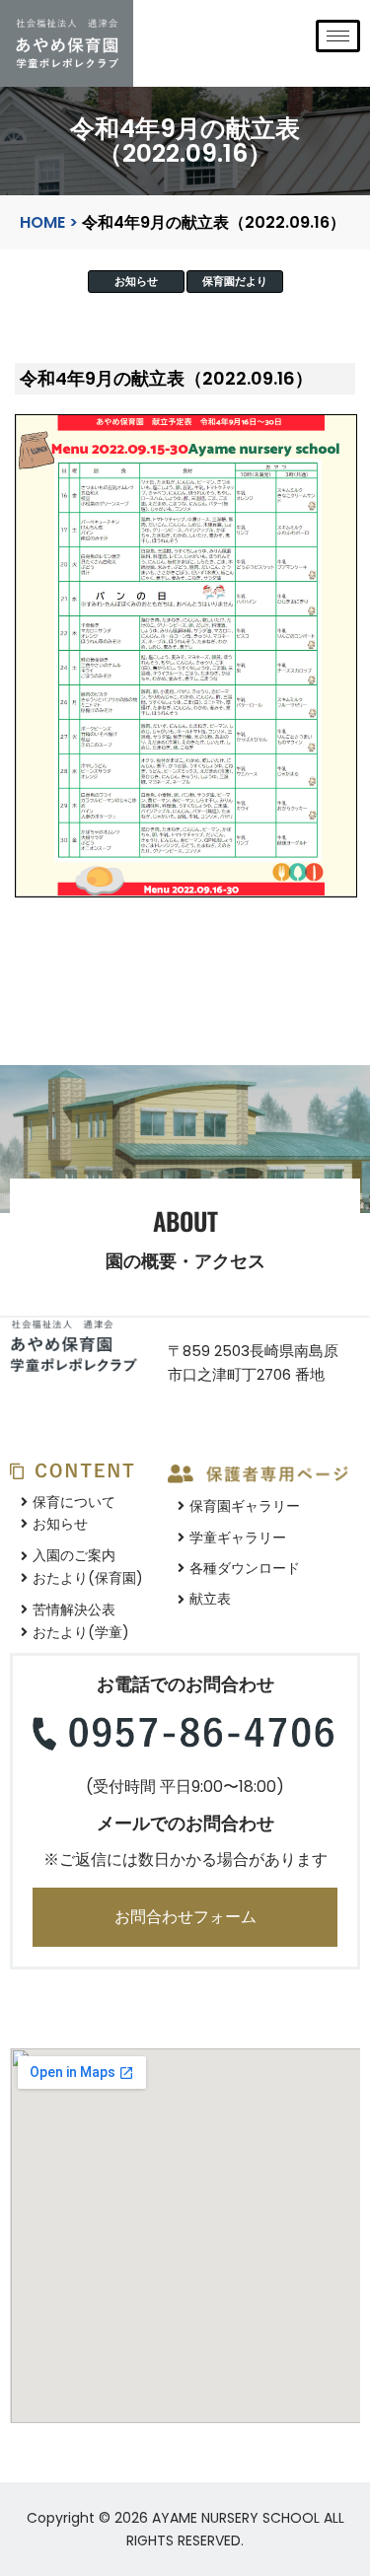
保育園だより (235, 282)
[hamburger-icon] (338, 36)
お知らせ (136, 282)
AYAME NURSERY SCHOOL (236, 2518)
